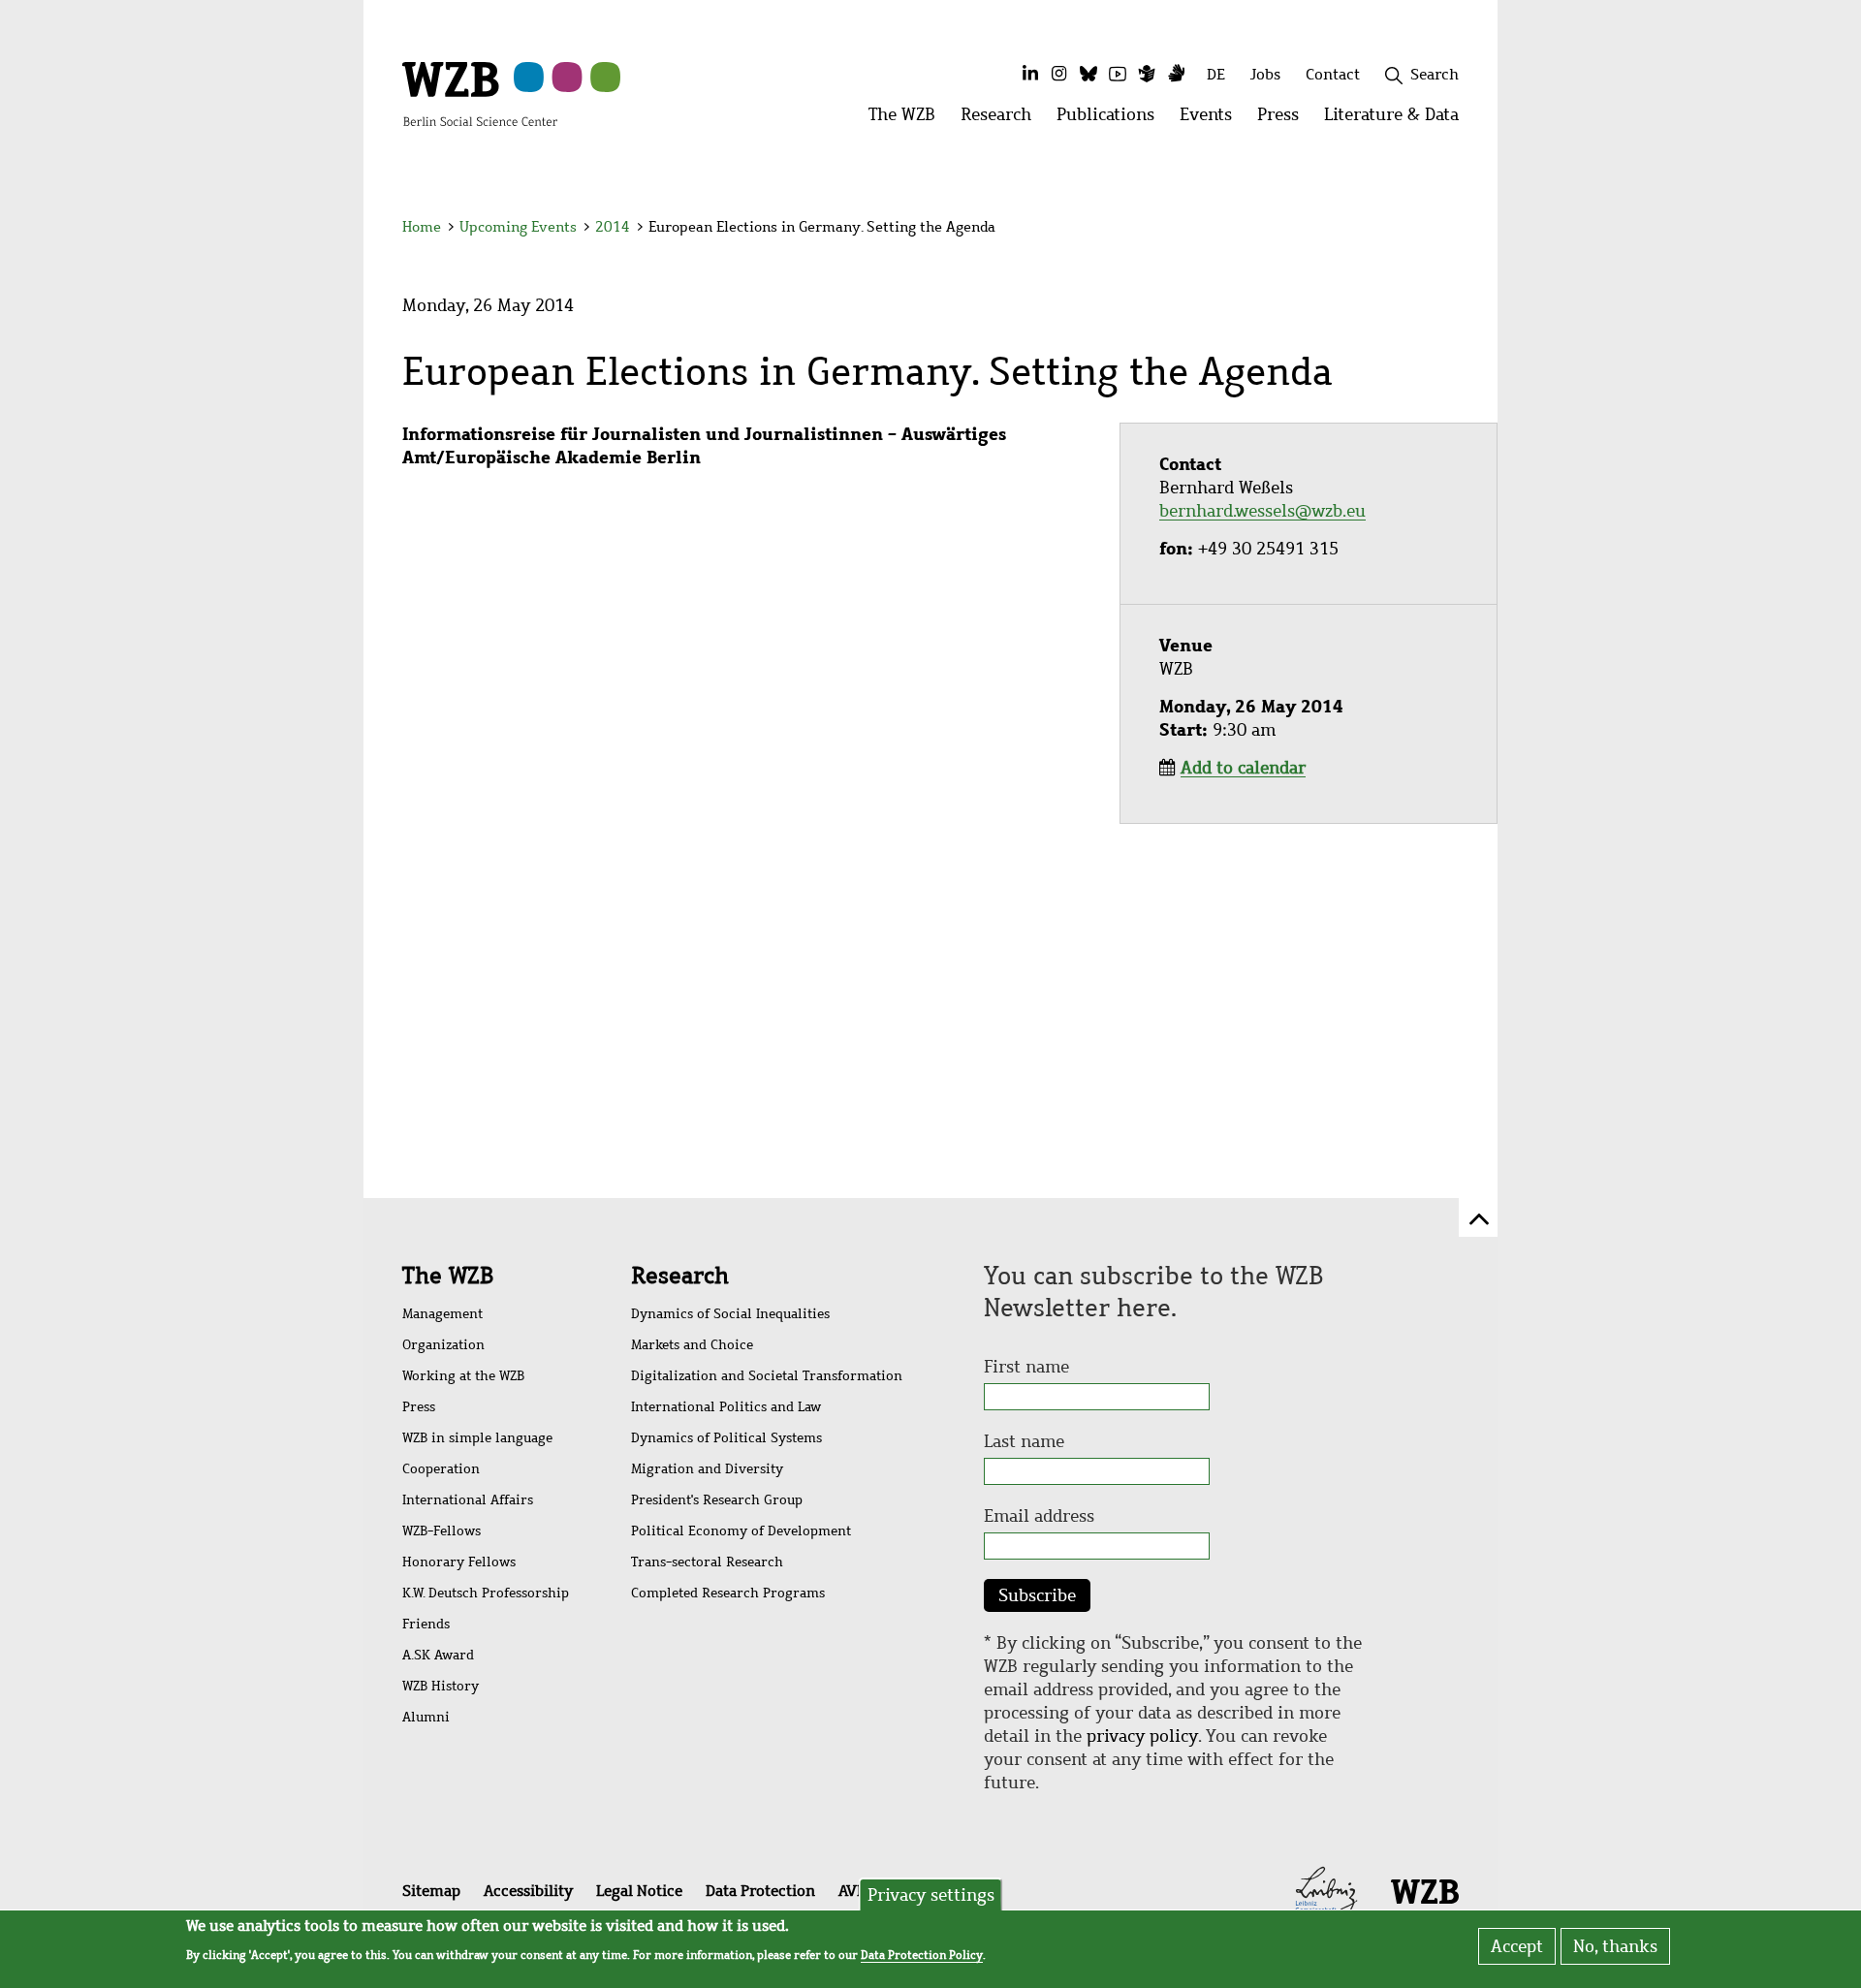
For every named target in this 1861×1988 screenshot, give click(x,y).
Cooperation (441, 1469)
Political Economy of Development (741, 1531)
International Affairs (468, 1500)
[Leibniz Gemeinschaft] (1326, 1889)
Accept (1517, 1946)
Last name (1024, 1441)
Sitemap (431, 1891)
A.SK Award (438, 1655)
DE (1216, 74)
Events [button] (1212, 120)
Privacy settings (931, 1895)
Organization (443, 1345)
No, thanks (1615, 1946)
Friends (426, 1624)
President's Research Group (717, 1500)
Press (419, 1407)
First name (1026, 1367)
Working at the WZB (463, 1376)
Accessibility (528, 1891)
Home (422, 227)
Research (680, 1276)
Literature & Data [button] (1398, 120)
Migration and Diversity (707, 1469)
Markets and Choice (692, 1345)
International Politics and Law (726, 1407)
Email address (1039, 1516)
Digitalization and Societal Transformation (767, 1376)
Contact (1333, 74)
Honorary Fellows (459, 1562)
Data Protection (760, 1891)
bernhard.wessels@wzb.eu (1262, 511)
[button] (1462, 230)
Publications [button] (1112, 120)
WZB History (441, 1686)
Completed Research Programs (728, 1593)
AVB (852, 1891)
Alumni (426, 1717)
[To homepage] (480, 93)
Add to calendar (1243, 768)
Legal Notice (639, 1891)
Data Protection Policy (922, 1955)
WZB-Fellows (442, 1531)
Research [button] (1002, 120)
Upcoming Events (518, 227)
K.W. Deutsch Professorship (486, 1593)
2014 (613, 227)
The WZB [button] (908, 120)
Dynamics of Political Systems (726, 1438)
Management (442, 1314)
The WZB (448, 1276)
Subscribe (1037, 1595)
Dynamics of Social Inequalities (730, 1314)
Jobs (1265, 74)
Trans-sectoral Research (707, 1562)
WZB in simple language (477, 1438)
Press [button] (1284, 120)
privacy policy (1142, 1736)
